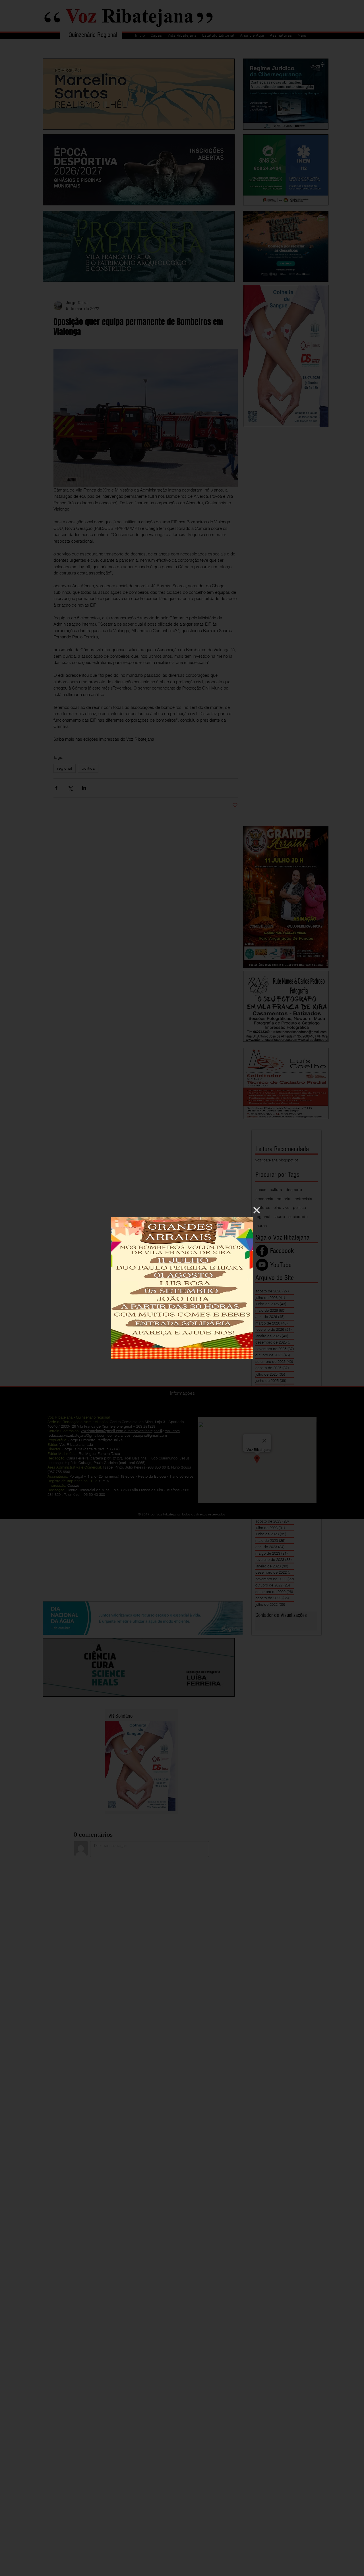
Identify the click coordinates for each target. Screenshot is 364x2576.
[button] (257, 1210)
